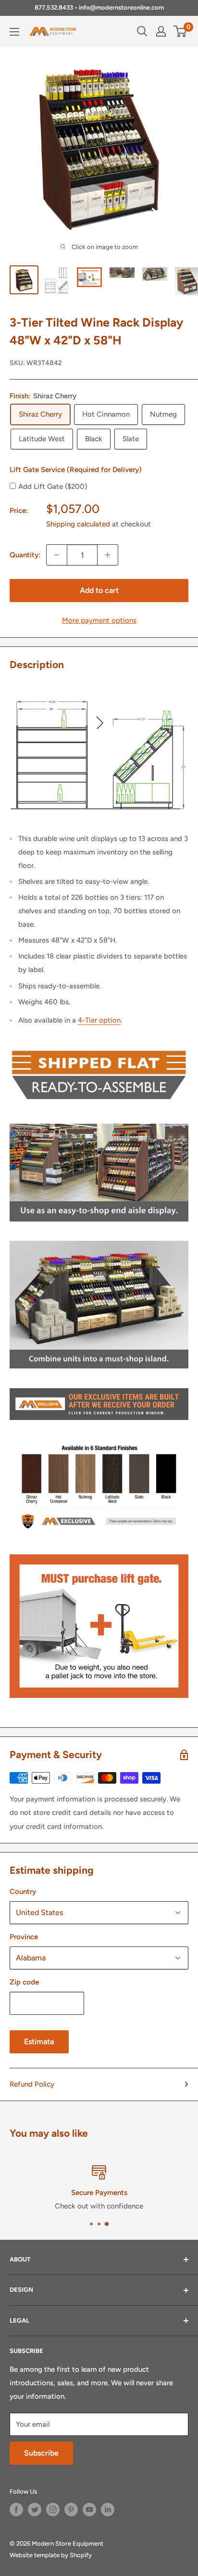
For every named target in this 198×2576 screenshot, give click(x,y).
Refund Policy (32, 2084)
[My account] (161, 31)
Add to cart (99, 590)
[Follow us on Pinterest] (71, 2510)
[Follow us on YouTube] (89, 2510)
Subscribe (41, 2453)
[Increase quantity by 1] (108, 555)
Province (24, 1937)
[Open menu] (14, 32)
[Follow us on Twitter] (35, 2510)
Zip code (24, 1982)
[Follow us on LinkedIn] (108, 2510)
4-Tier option (99, 1020)
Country (23, 1892)
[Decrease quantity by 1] (57, 555)
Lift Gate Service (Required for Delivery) (76, 470)
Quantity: (25, 555)
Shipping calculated (78, 524)
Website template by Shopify (51, 2555)
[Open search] (142, 31)
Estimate (39, 2042)
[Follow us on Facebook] (16, 2510)
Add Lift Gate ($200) (53, 486)
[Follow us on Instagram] (53, 2510)
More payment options (99, 620)
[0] (180, 31)
